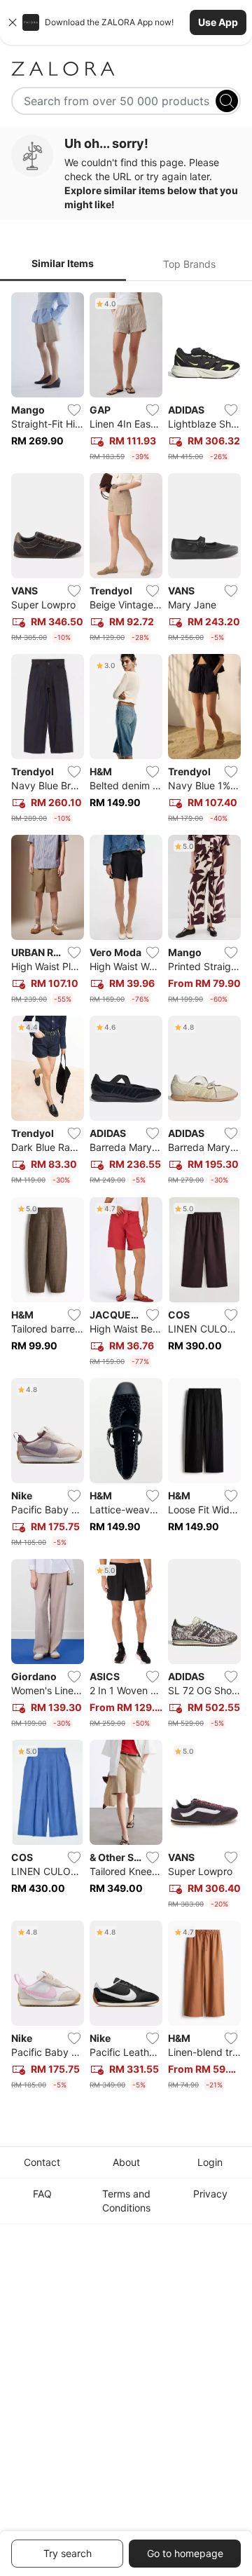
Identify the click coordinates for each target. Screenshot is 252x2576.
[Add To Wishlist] (74, 410)
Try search (68, 2553)
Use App (218, 22)
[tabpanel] (126, 1194)
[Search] (227, 101)
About (126, 2162)
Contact (42, 2162)
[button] (126, 22)
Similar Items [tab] (63, 263)
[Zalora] (126, 69)
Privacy (210, 2194)
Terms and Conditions (126, 2201)
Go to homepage (185, 2553)
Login (210, 2162)
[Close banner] (13, 22)
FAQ (42, 2194)
